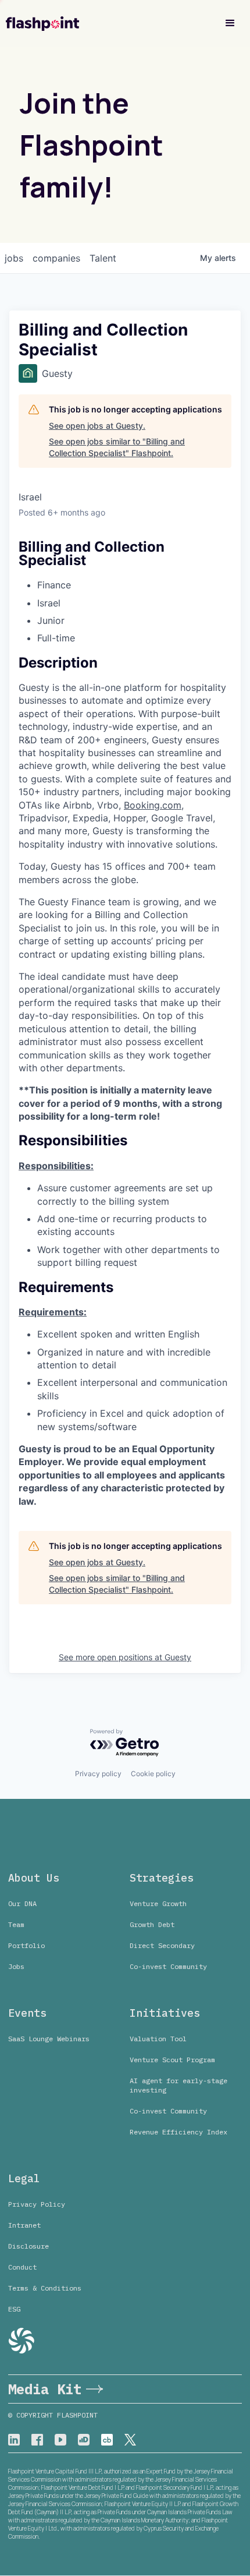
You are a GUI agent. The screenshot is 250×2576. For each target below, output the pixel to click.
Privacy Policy (37, 2204)
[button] (230, 23)
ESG (14, 2309)
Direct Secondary (162, 1945)
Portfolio (26, 1945)
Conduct (22, 2267)
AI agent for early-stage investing (178, 2085)
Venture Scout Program (172, 2060)
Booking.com (153, 805)
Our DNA (22, 1903)
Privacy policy (98, 1774)
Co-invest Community (168, 1966)
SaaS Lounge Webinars (49, 2039)
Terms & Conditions (45, 2288)
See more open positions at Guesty (125, 1657)
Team (16, 1924)
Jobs (16, 1966)
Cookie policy (153, 1774)
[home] (42, 24)
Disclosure (28, 2246)
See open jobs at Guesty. (97, 426)
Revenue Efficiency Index (178, 2132)
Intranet (24, 2225)
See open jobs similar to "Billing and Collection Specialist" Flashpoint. (117, 447)
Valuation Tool (158, 2039)
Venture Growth (158, 1903)
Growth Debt (152, 1924)
